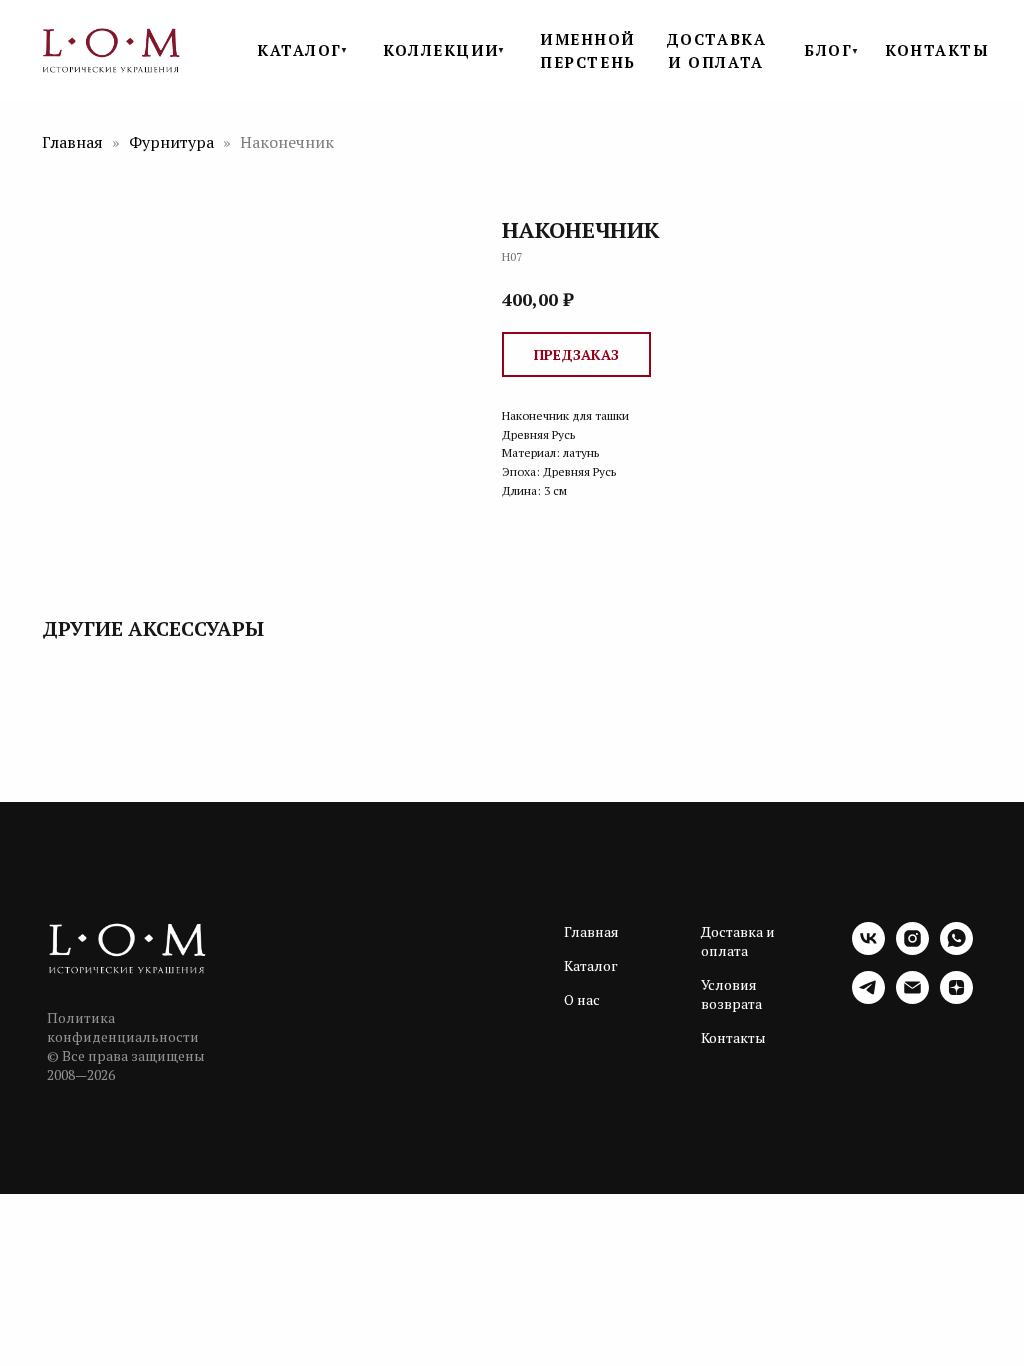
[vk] (868, 949)
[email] (912, 998)
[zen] (956, 998)
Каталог (591, 965)
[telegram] (868, 998)
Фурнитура (173, 142)
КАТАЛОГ (299, 50)
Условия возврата (731, 994)
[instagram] (912, 949)
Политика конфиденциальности (123, 1027)
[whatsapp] (956, 949)
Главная (72, 142)
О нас (582, 999)
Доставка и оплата (738, 941)
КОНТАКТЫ (937, 50)
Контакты (733, 1037)
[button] (576, 354)
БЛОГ (828, 50)
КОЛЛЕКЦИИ (441, 50)
